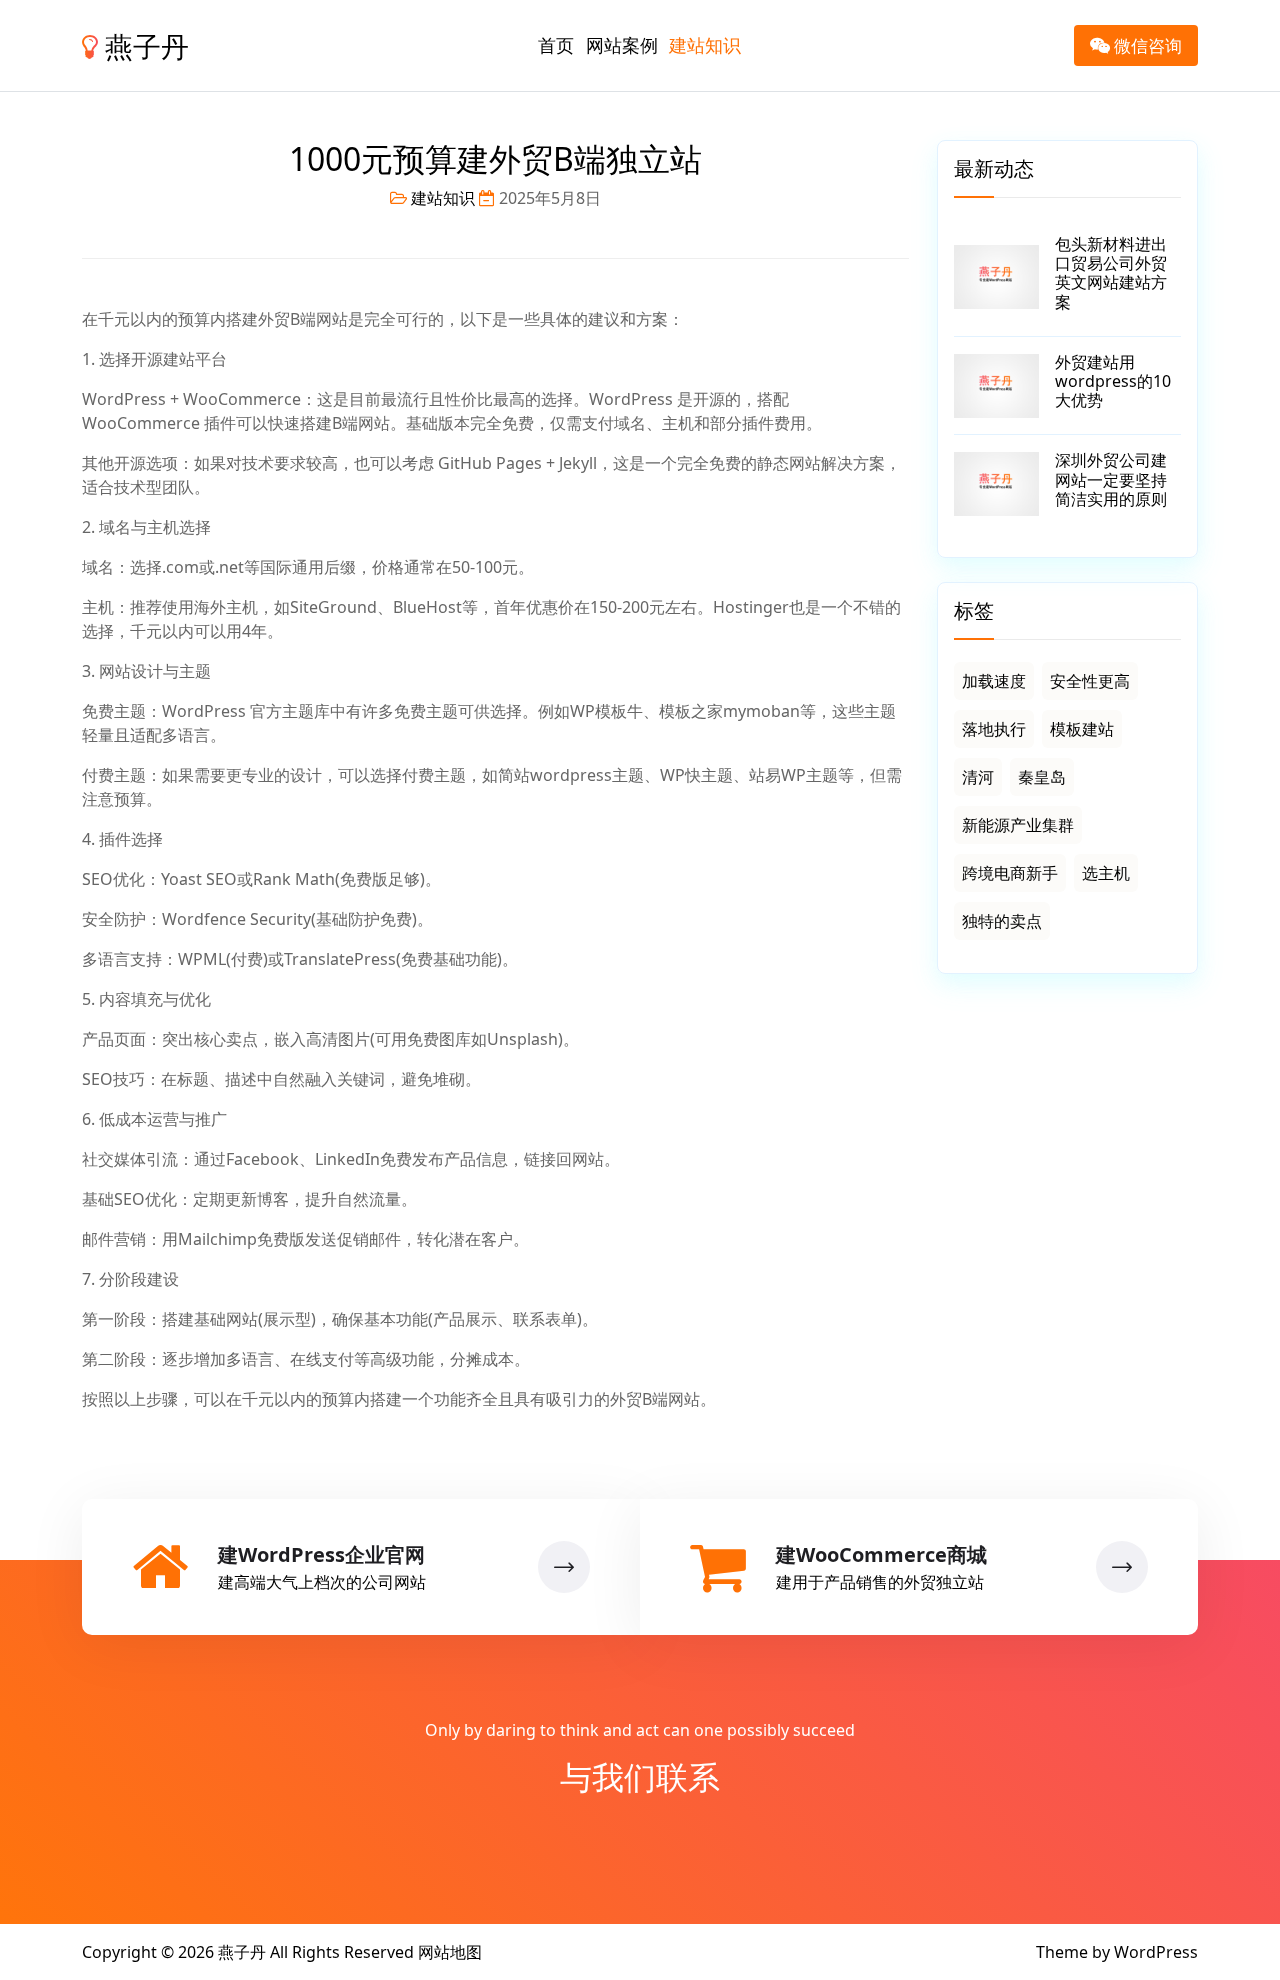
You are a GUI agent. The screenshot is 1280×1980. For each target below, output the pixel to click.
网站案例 (622, 45)
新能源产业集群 (1018, 825)
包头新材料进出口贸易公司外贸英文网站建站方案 (1111, 273)
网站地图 (450, 1952)
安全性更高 (1090, 681)
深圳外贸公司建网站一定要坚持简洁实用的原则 (1111, 479)
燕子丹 (143, 46)
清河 (978, 777)
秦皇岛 (1042, 777)
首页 (556, 45)
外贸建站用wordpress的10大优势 (1113, 381)
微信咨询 (1146, 45)
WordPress (1156, 1952)
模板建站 (1082, 729)
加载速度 (994, 681)
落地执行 (994, 729)
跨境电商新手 (1010, 873)
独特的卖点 (1002, 921)
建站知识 (705, 45)
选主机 (1106, 873)
